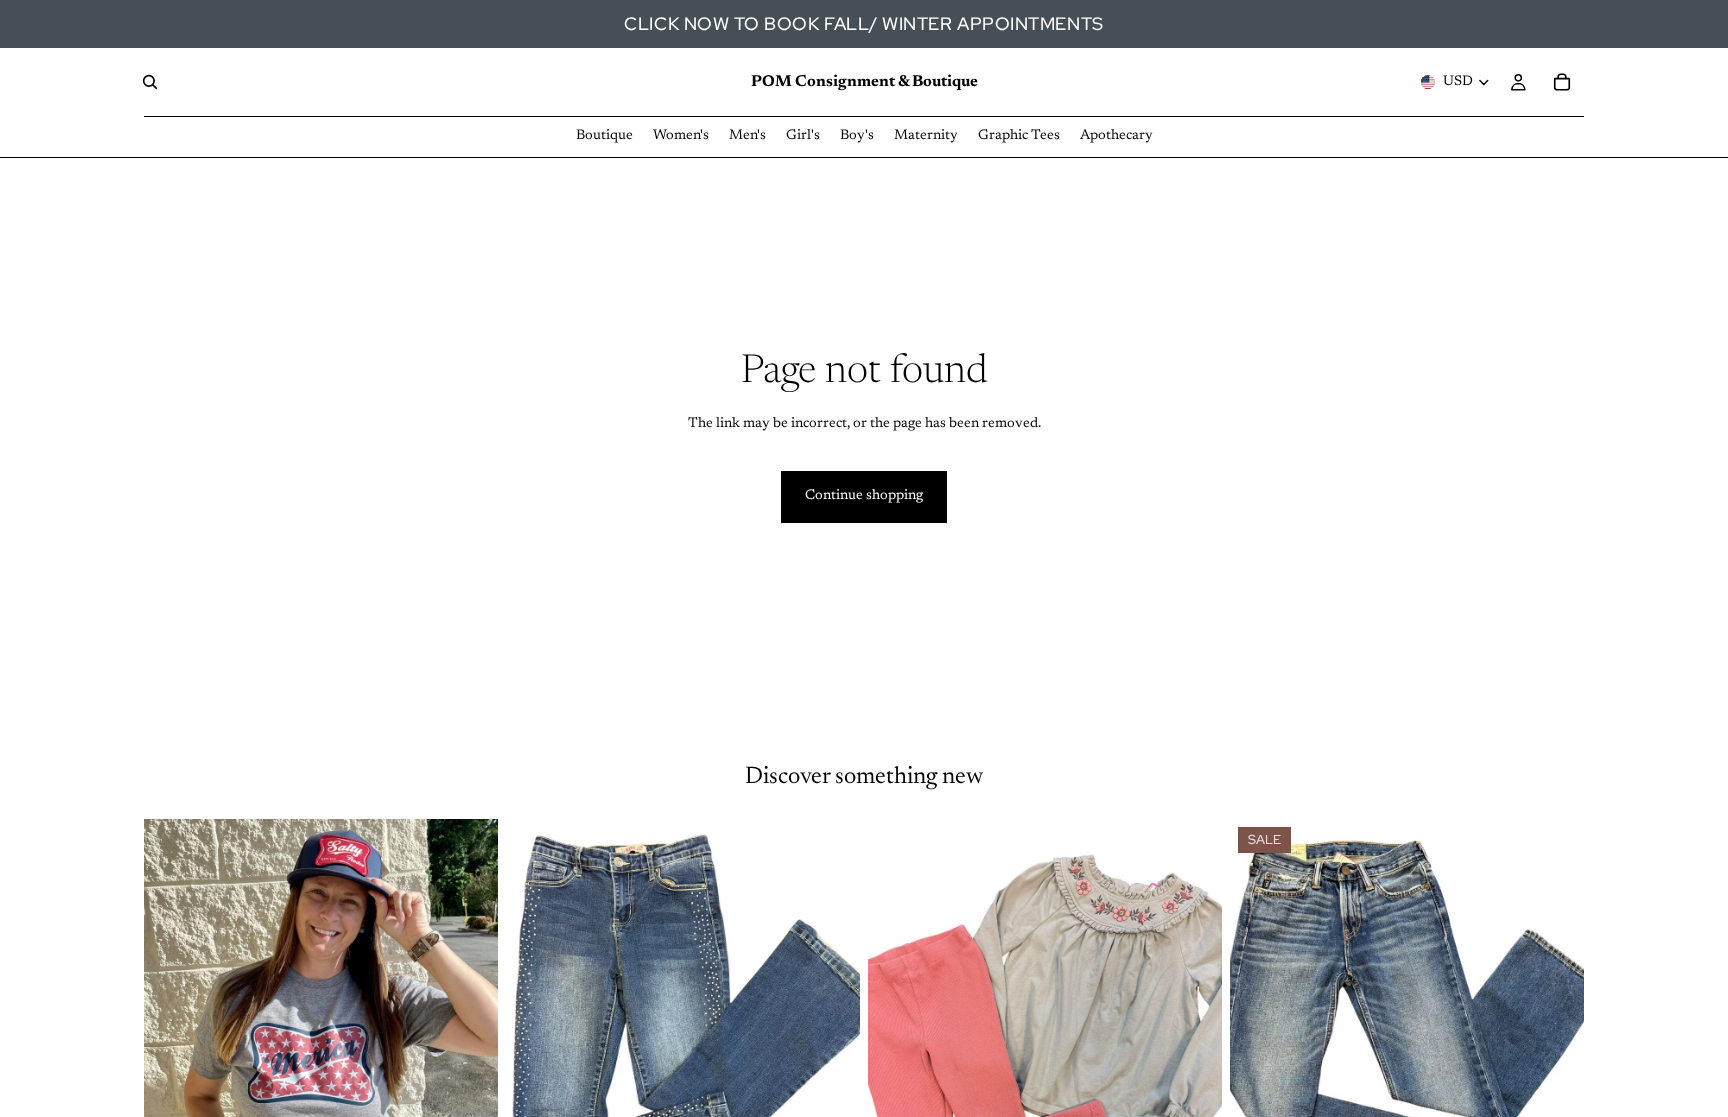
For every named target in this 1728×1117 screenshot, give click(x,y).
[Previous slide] (174, 1040)
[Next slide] (468, 1040)
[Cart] (1562, 82)
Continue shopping (864, 496)
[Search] (150, 82)
